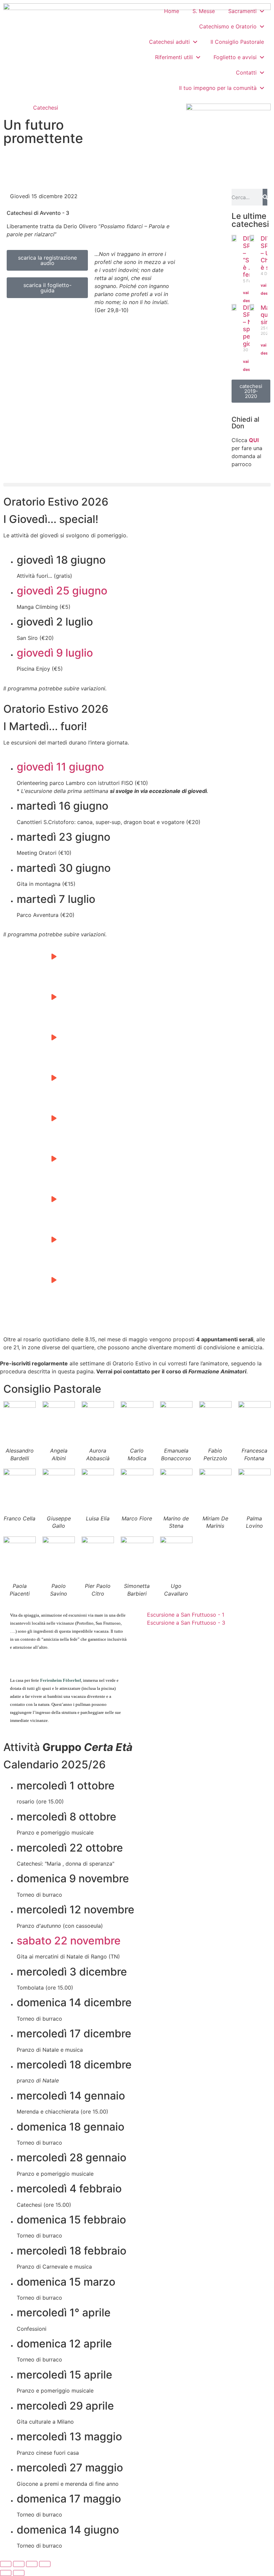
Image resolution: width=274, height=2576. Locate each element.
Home (172, 11)
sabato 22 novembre (69, 1941)
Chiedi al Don (245, 423)
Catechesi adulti (169, 42)
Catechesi (46, 108)
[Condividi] (32, 2564)
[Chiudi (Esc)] (45, 2564)
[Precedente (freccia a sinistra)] (6, 2573)
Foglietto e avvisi (235, 57)
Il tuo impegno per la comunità (218, 88)
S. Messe (204, 11)
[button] (137, 485)
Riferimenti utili (174, 57)
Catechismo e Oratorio (228, 26)
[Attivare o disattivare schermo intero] (19, 2564)
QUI (254, 440)
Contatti (246, 73)
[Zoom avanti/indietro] (6, 2564)
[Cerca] (265, 197)
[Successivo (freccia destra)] (19, 2573)
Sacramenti (242, 11)
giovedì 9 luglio (55, 653)
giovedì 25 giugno (62, 591)
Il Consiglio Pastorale (237, 42)
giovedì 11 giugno (60, 767)
